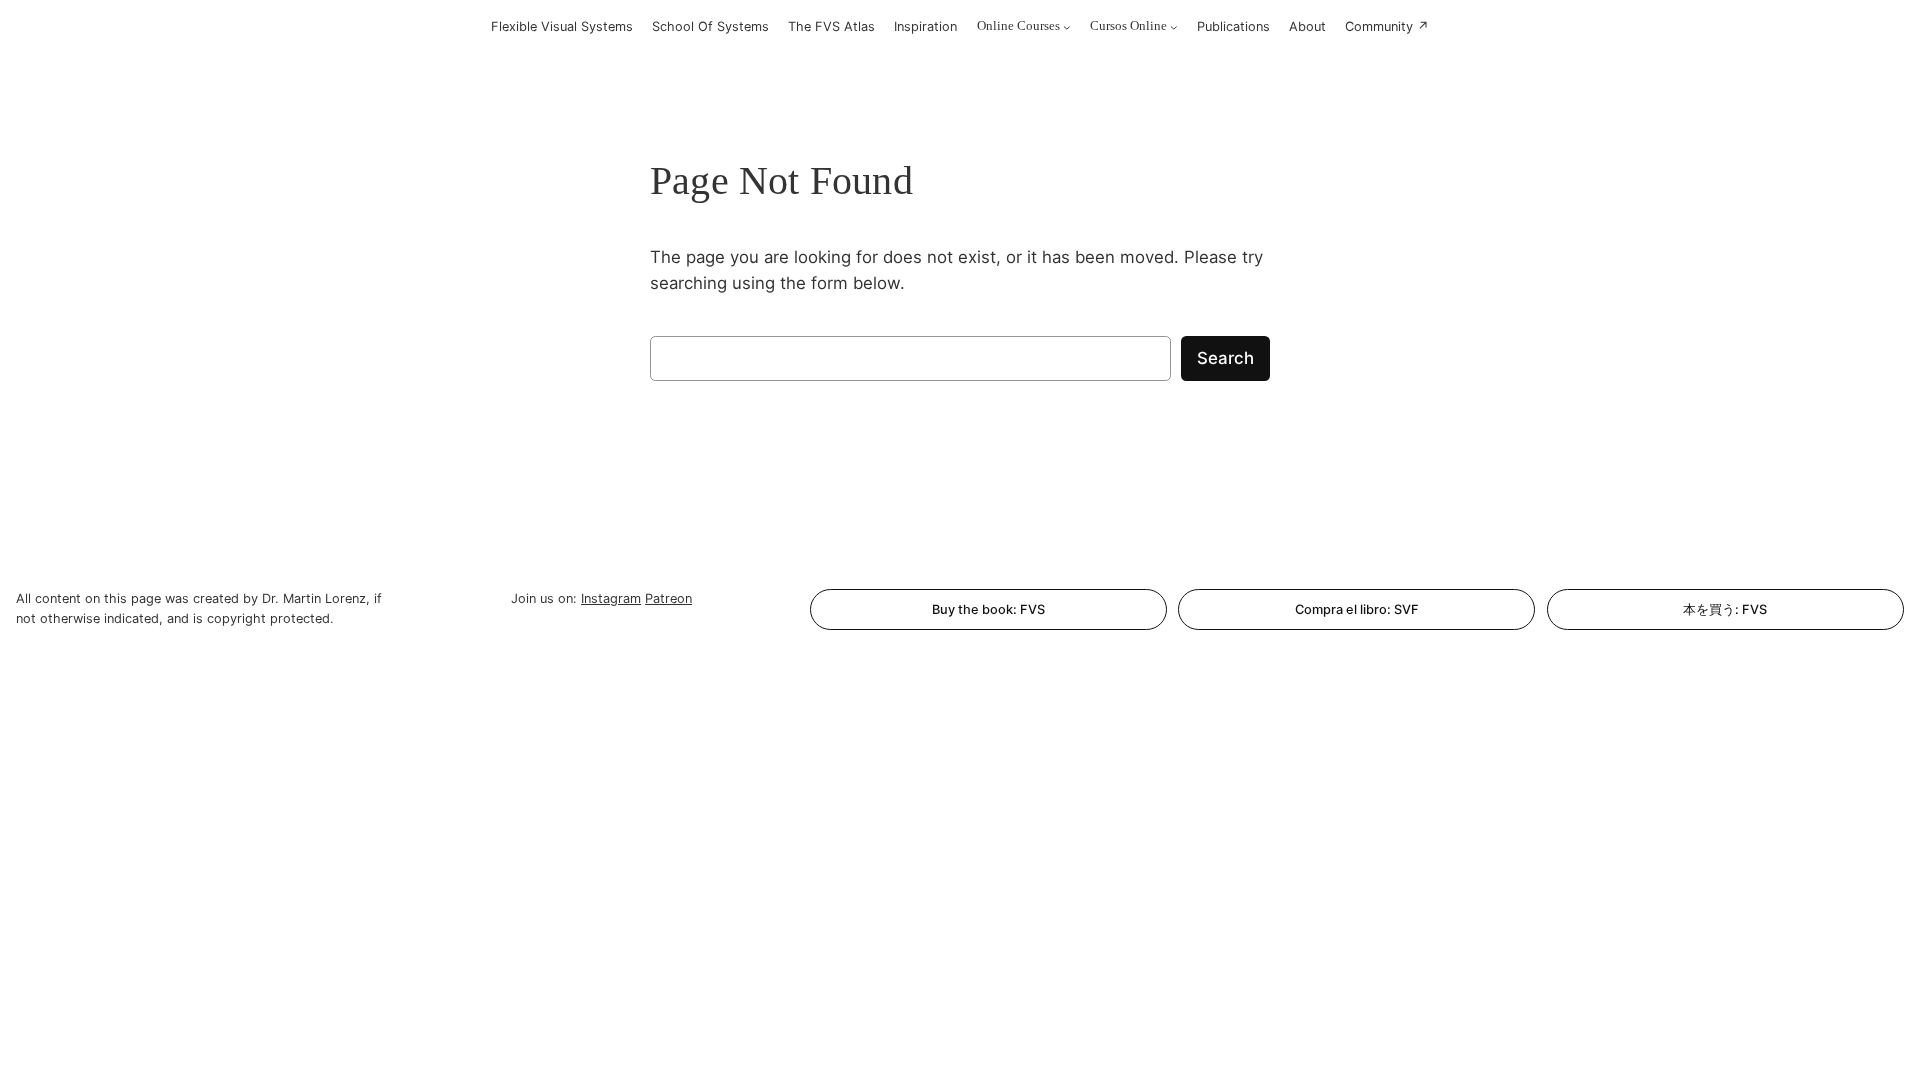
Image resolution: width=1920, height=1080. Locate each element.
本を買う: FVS (1725, 609)
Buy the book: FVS (988, 609)
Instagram (611, 598)
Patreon (668, 598)
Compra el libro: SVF (1357, 609)
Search (1225, 358)
